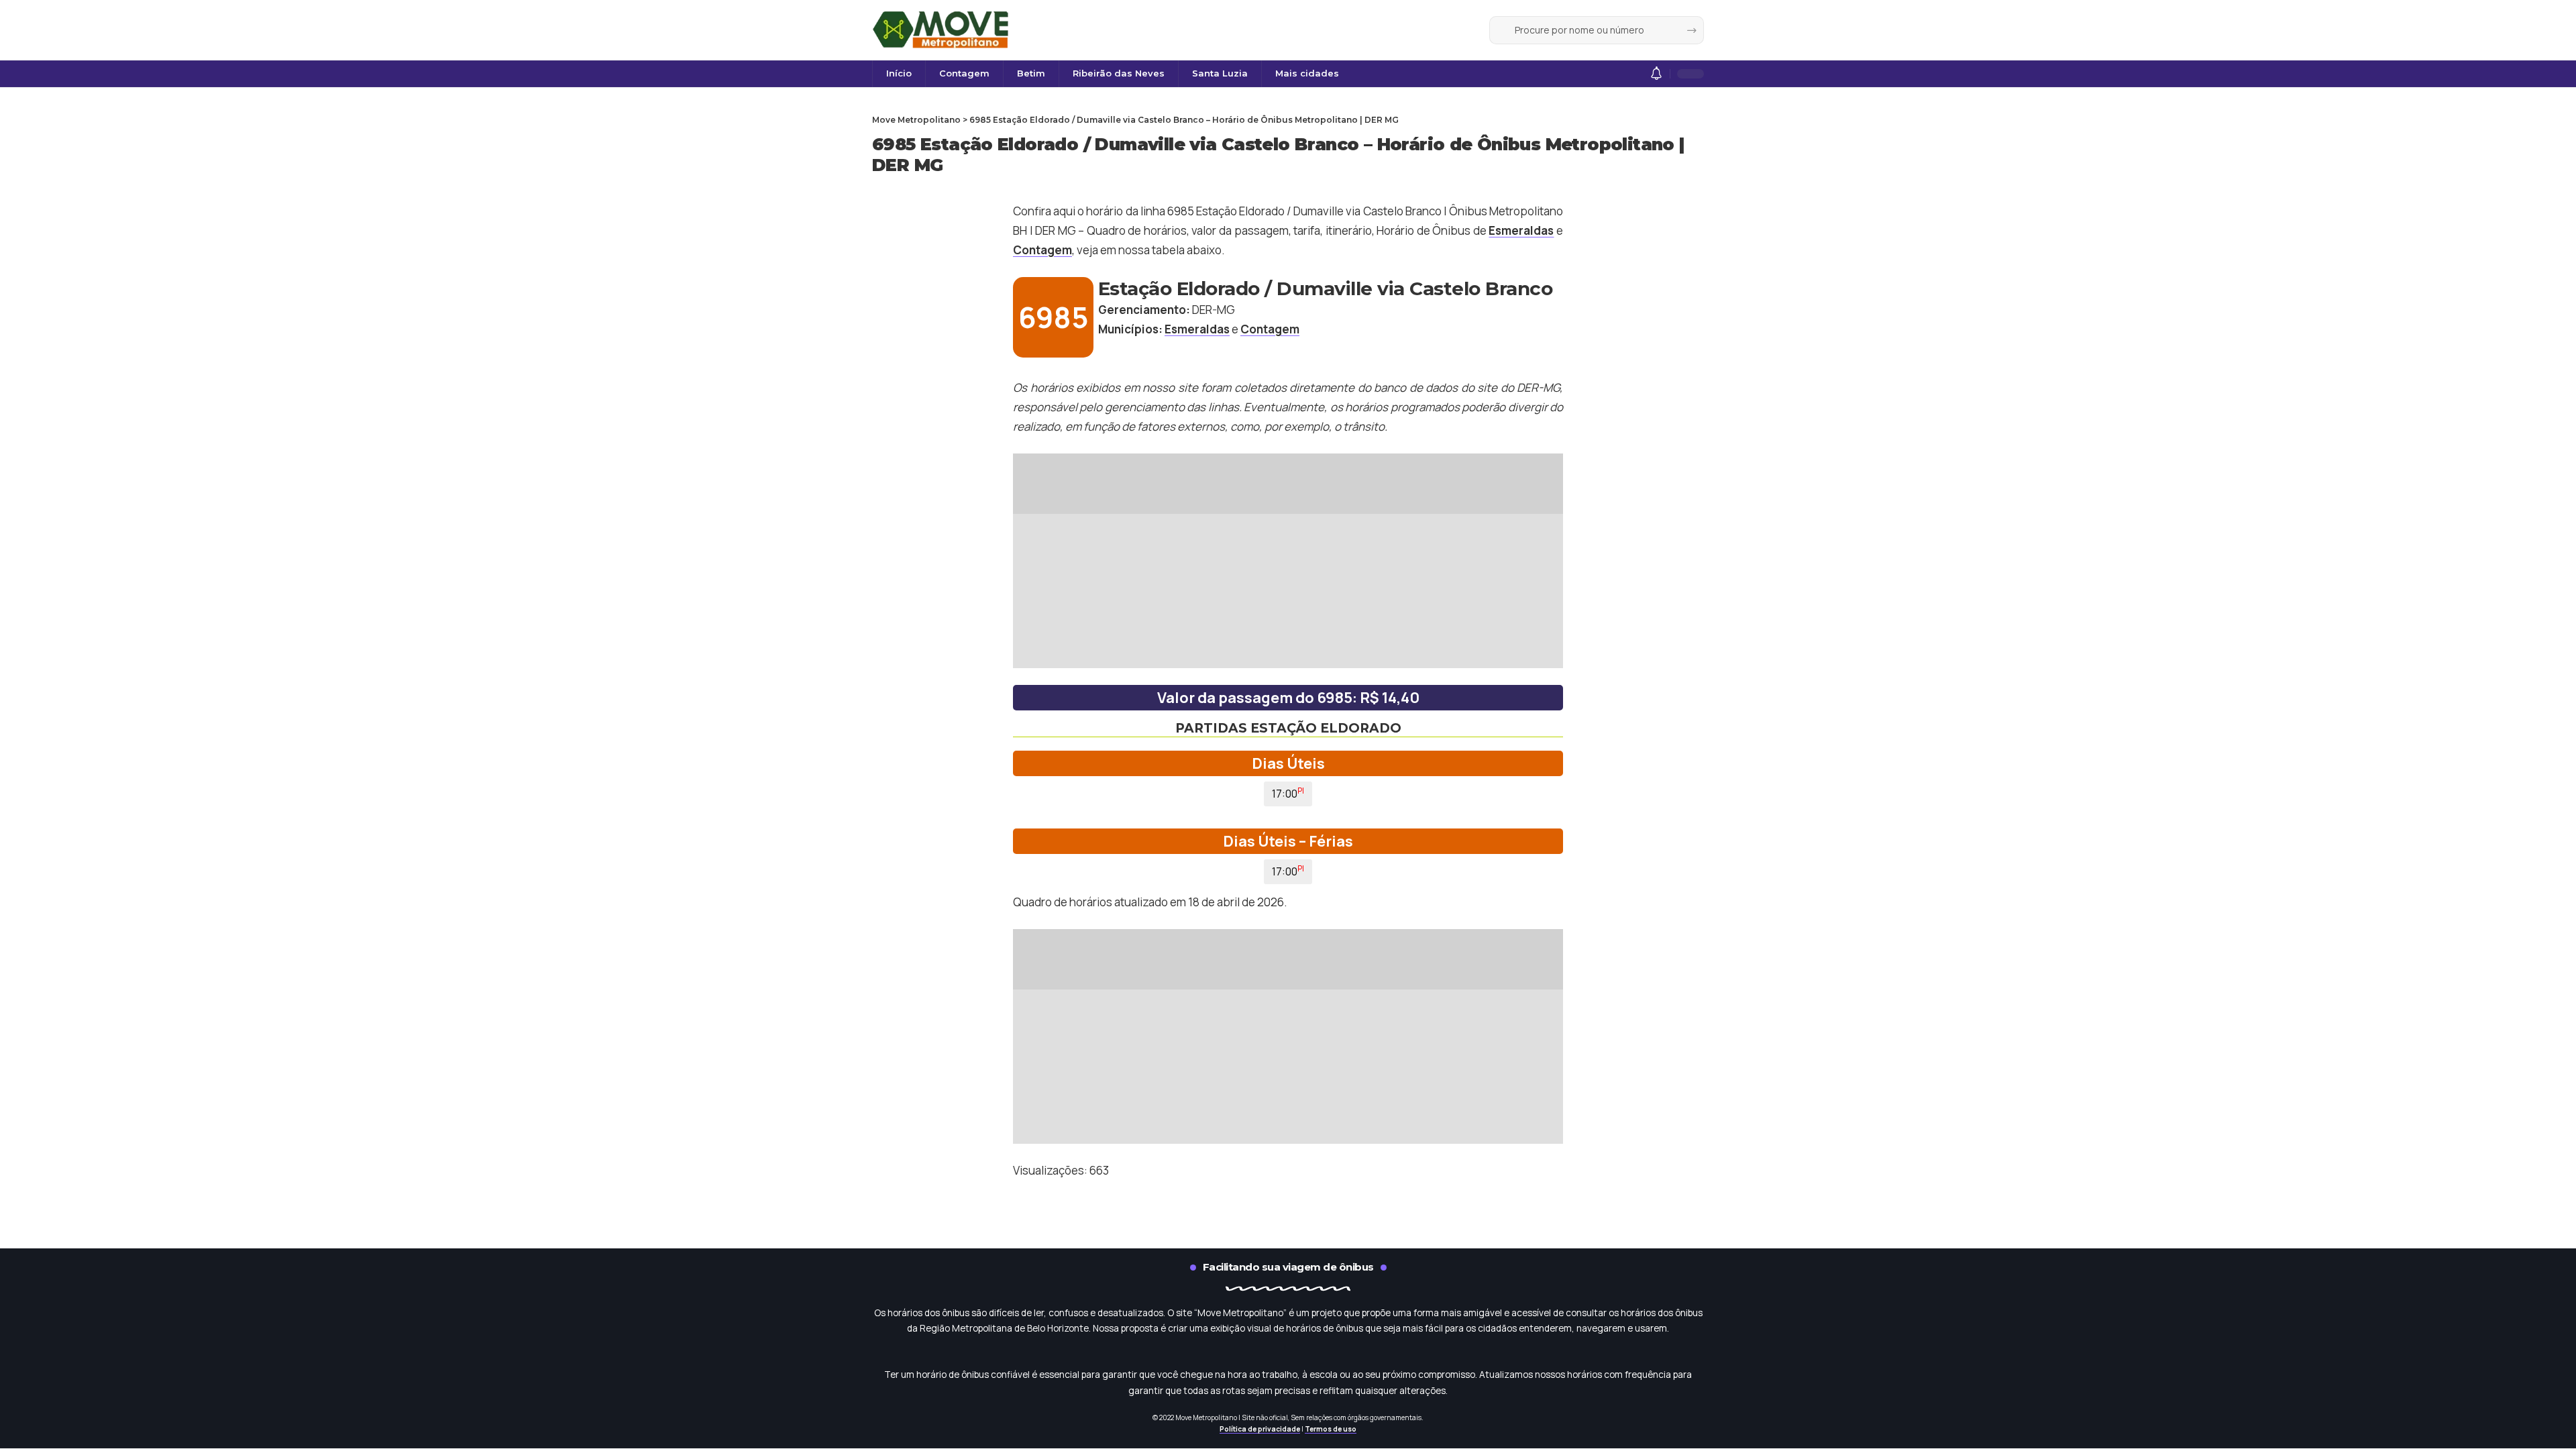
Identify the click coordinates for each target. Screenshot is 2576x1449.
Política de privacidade (1260, 1429)
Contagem (1042, 250)
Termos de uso (1331, 1429)
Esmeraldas (1521, 230)
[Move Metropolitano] (942, 30)
